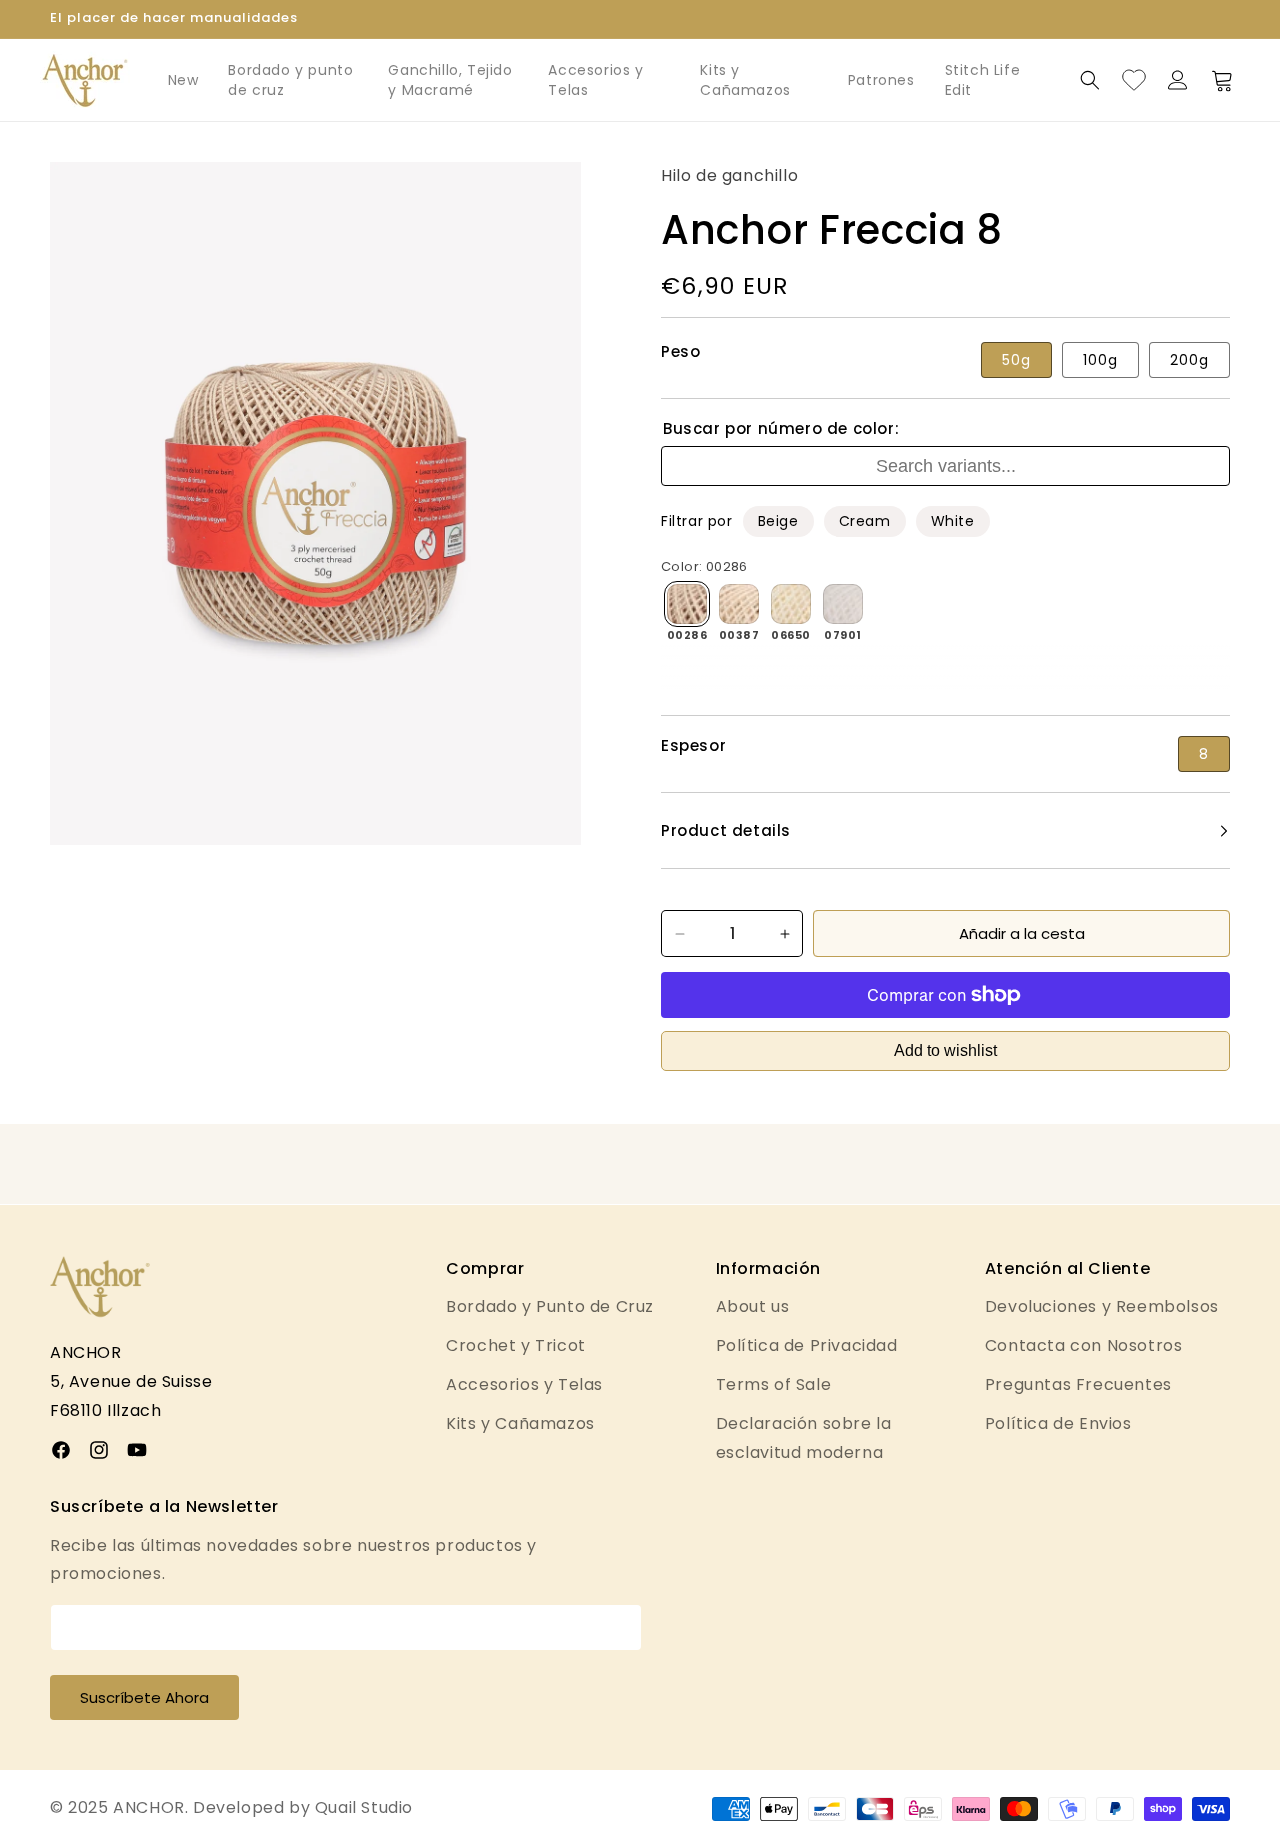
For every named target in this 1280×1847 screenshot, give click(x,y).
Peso (680, 352)
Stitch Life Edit (983, 80)
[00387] (739, 604)
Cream (865, 521)
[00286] (687, 604)
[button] (1090, 80)
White (953, 521)
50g (1016, 360)
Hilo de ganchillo (729, 175)
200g (1189, 360)
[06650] (791, 604)
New (183, 80)
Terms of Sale (774, 1384)
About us (753, 1306)
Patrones (881, 80)
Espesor (693, 746)
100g (1100, 360)
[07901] (843, 604)
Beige (778, 521)
